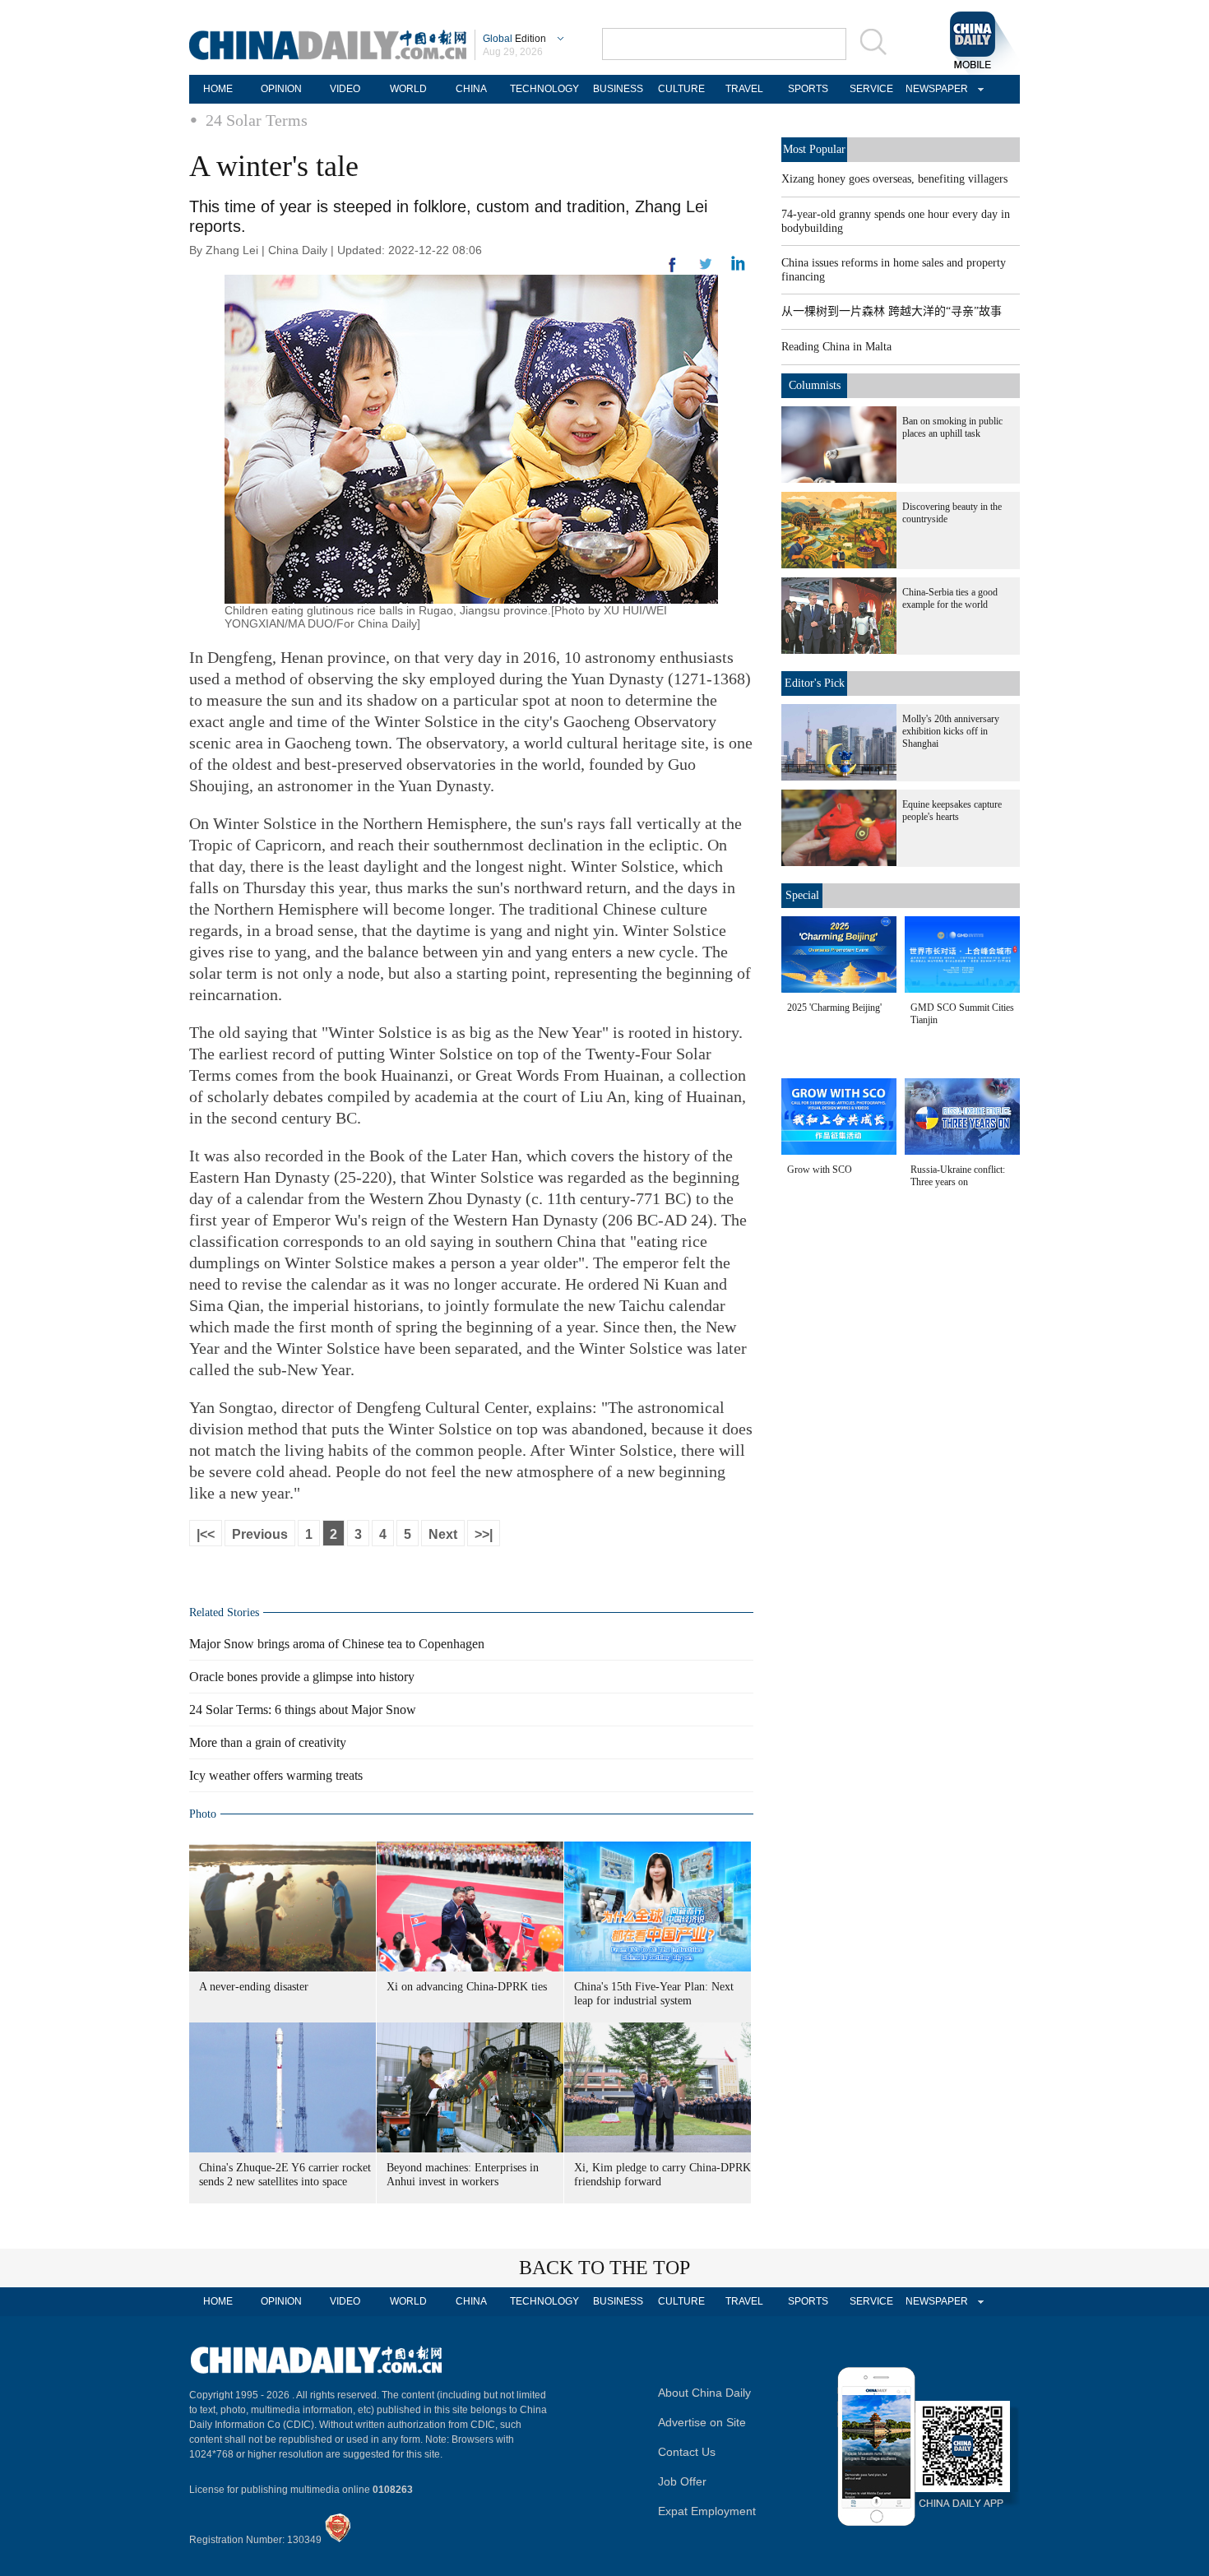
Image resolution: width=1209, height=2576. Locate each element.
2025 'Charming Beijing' (834, 1008)
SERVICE (871, 89)
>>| (484, 1534)
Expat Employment (707, 2511)
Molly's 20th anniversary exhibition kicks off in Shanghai (951, 731)
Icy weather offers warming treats (276, 1775)
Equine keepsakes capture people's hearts (952, 811)
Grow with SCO (820, 1170)
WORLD (408, 89)
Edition (514, 39)
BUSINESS (618, 89)
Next (443, 1534)
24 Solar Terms (257, 120)
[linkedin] (706, 269)
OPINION (281, 89)
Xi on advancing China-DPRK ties (467, 1987)
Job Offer (682, 2481)
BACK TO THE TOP (604, 2268)
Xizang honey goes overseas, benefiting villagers (894, 179)
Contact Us (687, 2452)
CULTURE (681, 89)
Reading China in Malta (836, 347)
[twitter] (738, 267)
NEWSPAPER (934, 89)
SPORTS (808, 89)
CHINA (471, 89)
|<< (206, 1534)
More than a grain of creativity (268, 1742)
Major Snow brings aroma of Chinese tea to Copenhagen (337, 1644)
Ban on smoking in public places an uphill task (952, 427)
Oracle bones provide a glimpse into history (302, 1677)
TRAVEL (744, 89)
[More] (673, 271)
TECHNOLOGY (544, 89)
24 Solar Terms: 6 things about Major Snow (303, 1710)
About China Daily (704, 2393)
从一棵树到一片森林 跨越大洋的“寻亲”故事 (892, 311)
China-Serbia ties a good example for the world (950, 598)
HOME (218, 89)
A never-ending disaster (254, 1987)
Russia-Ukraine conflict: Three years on (958, 1176)
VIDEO (345, 89)
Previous (260, 1534)
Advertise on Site (702, 2422)
